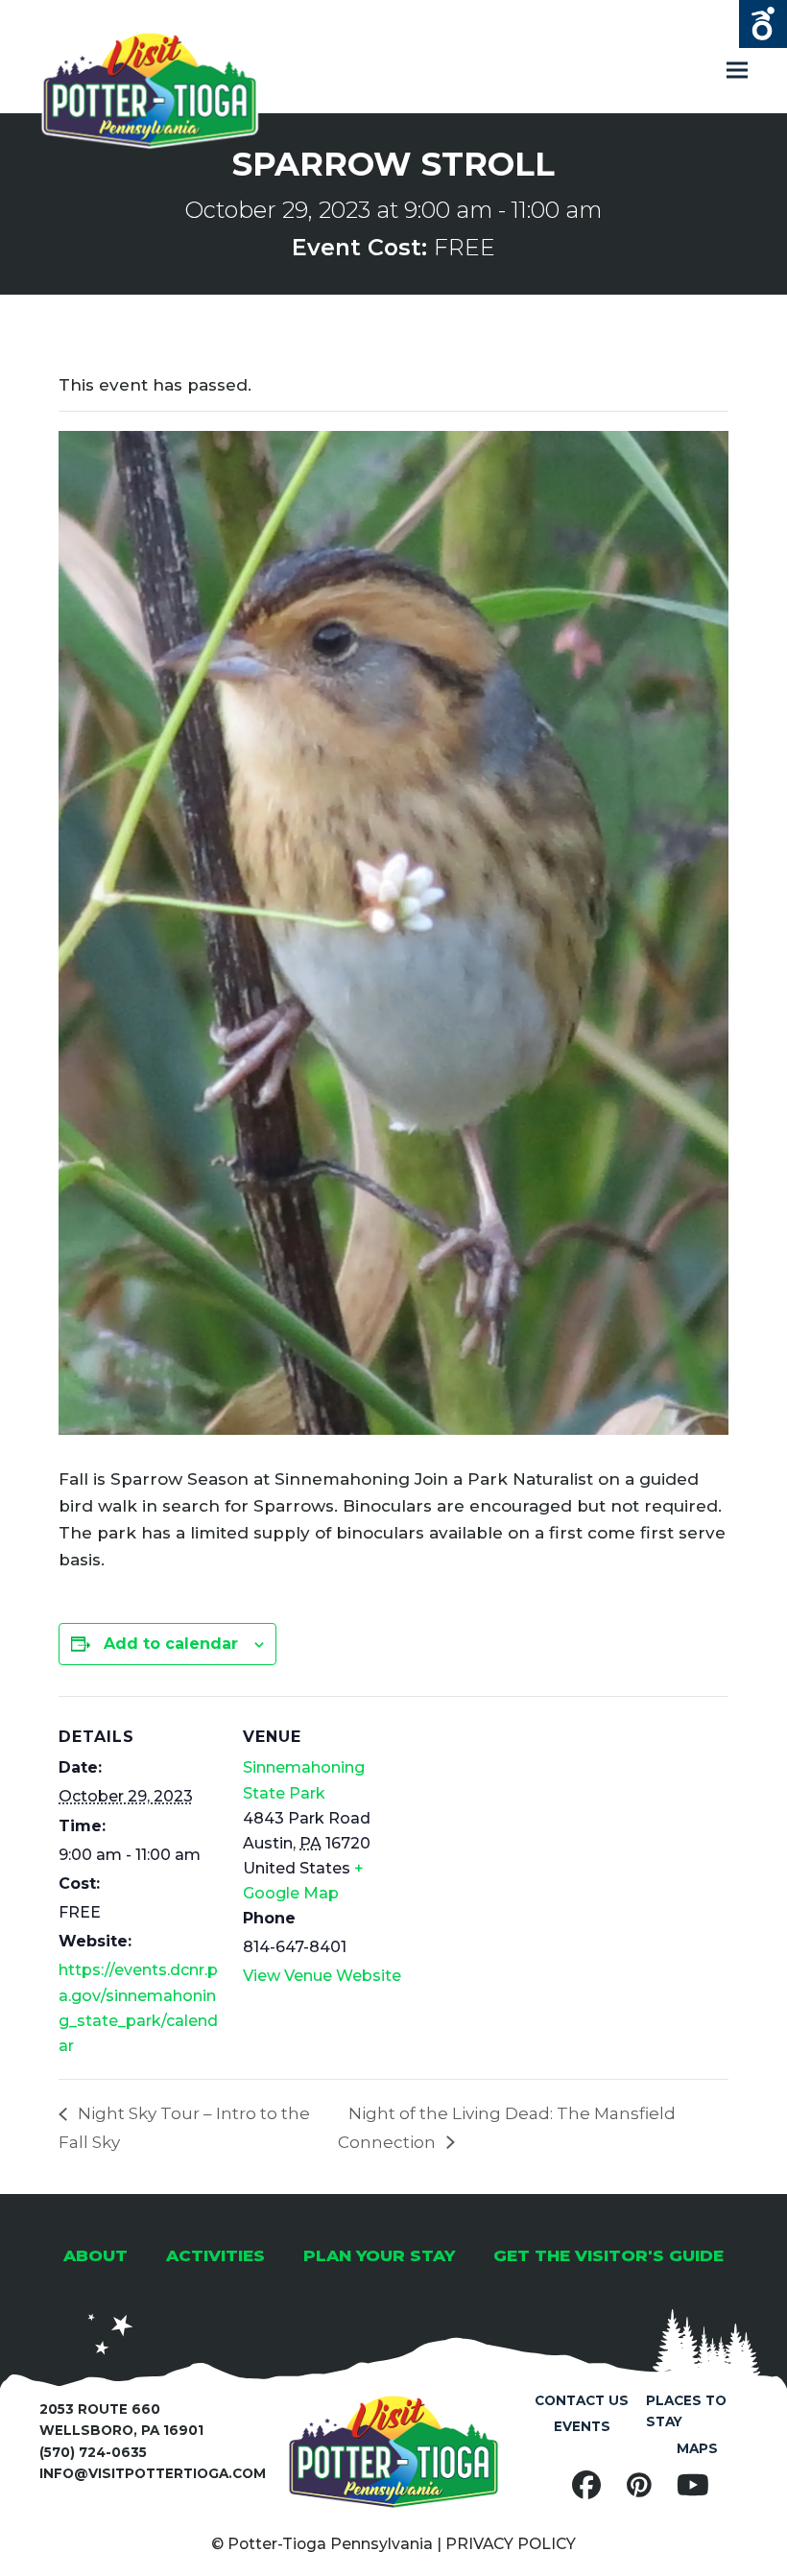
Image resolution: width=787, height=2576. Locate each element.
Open (763, 24)
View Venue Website (322, 1976)
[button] (737, 71)
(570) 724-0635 (93, 2452)
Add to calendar (171, 1644)
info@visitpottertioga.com (153, 2473)
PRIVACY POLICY (511, 2544)
